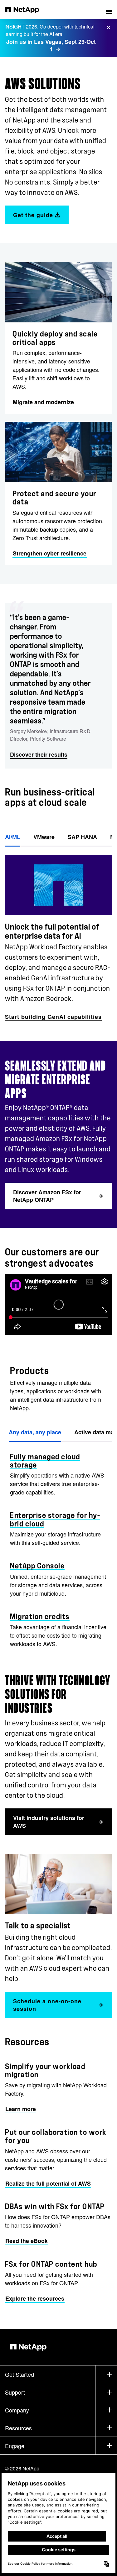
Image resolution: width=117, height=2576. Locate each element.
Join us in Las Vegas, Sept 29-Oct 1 (51, 46)
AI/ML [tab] (13, 837)
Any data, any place (35, 1432)
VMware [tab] (44, 837)
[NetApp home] (26, 9)
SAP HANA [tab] (82, 837)
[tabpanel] (58, 934)
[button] (109, 9)
